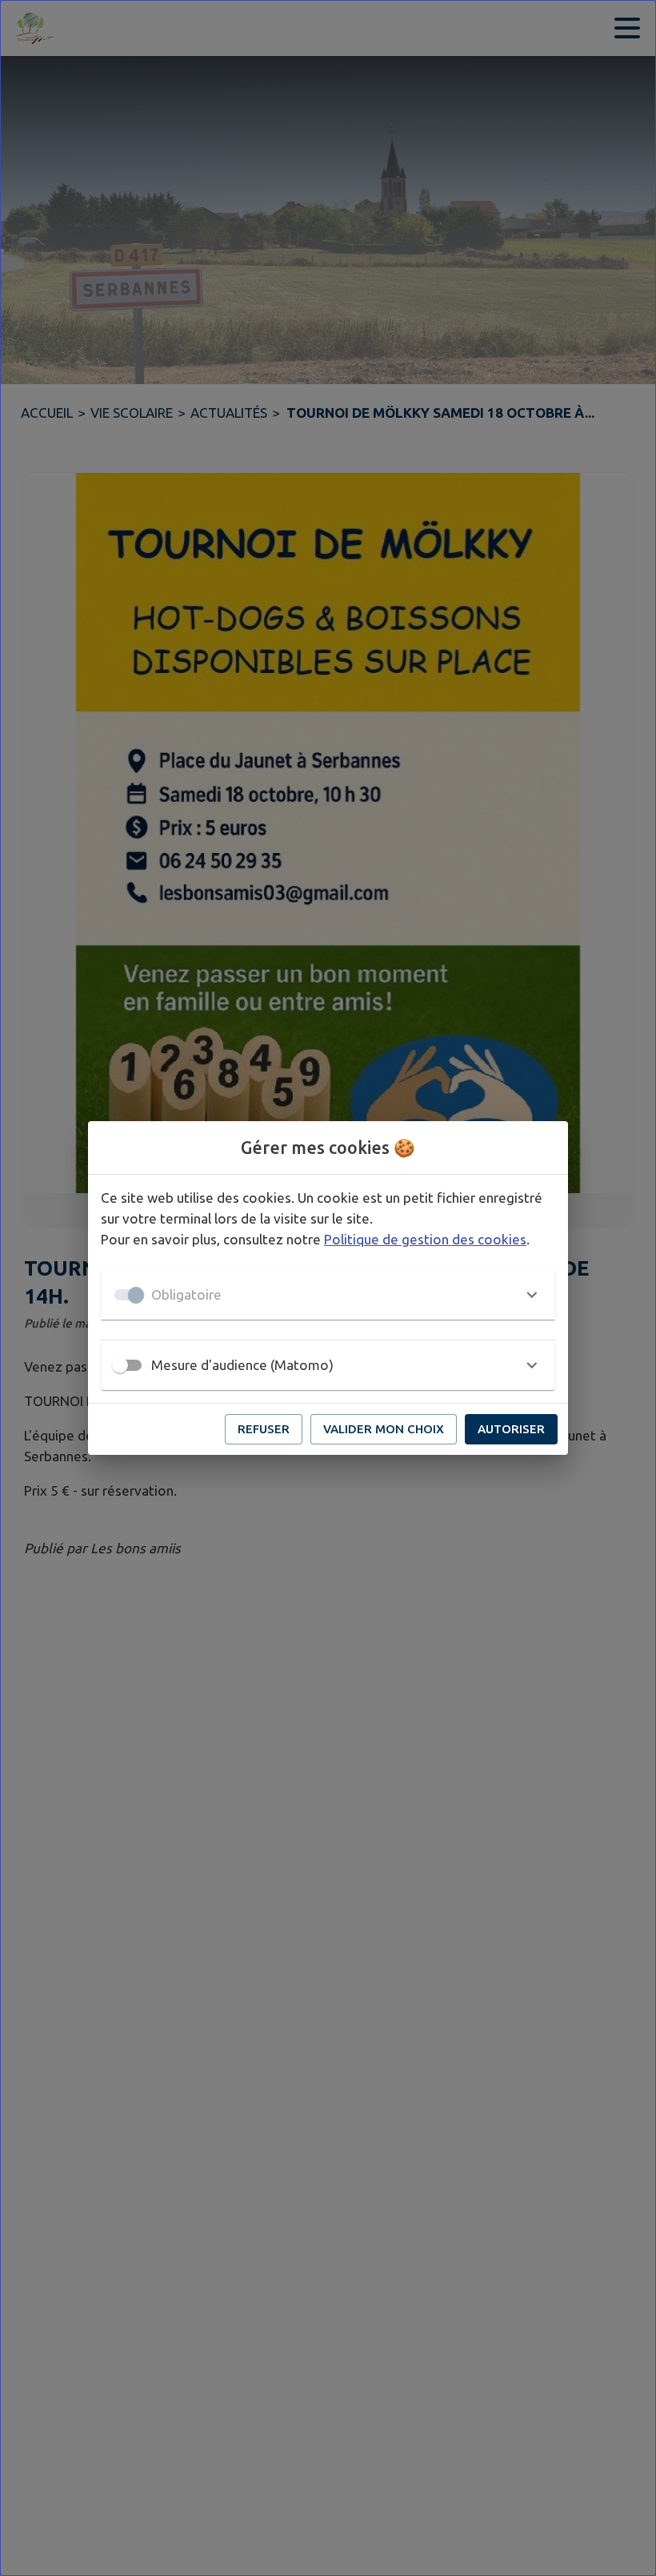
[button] (328, 1295)
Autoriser (511, 1429)
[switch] (120, 1365)
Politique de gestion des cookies (425, 1239)
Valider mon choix (384, 1429)
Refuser (264, 1429)
